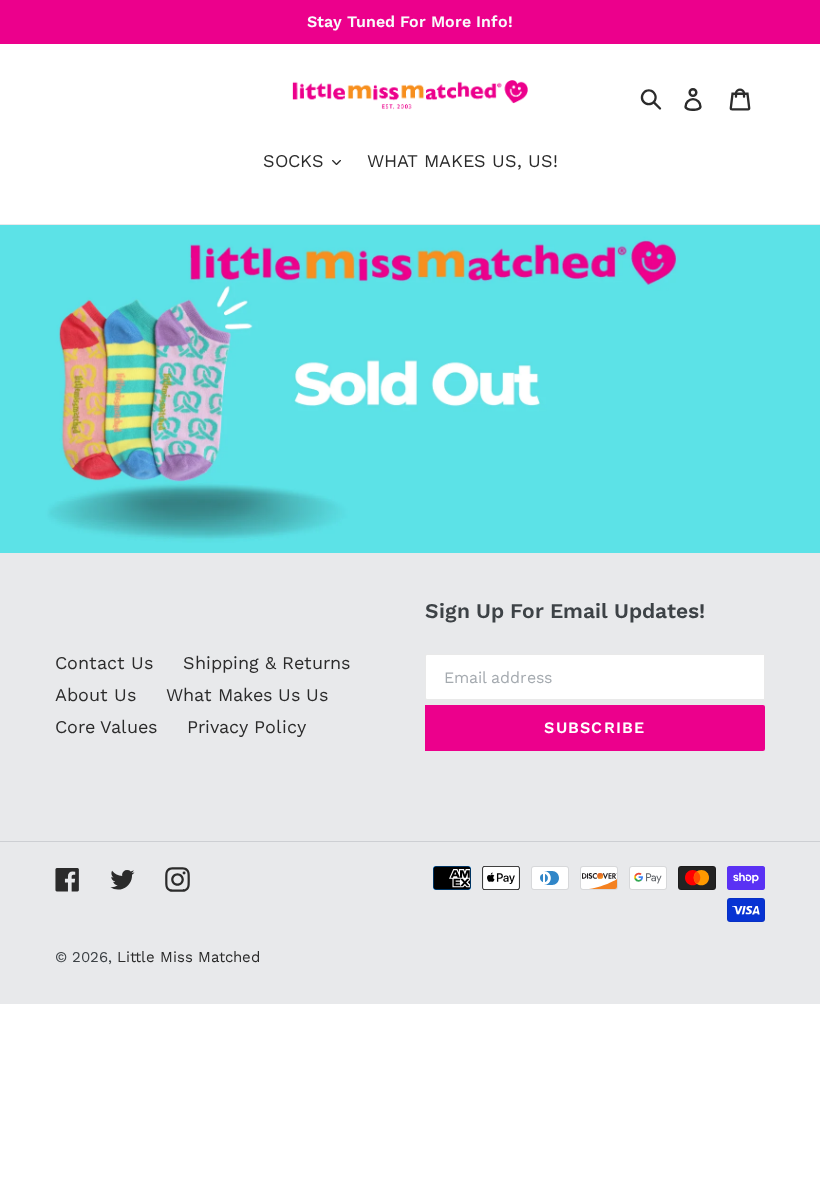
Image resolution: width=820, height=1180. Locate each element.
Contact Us (104, 662)
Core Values (106, 726)
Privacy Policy (246, 726)
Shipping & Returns (266, 662)
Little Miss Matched (188, 957)
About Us (95, 694)
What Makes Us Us (247, 694)
